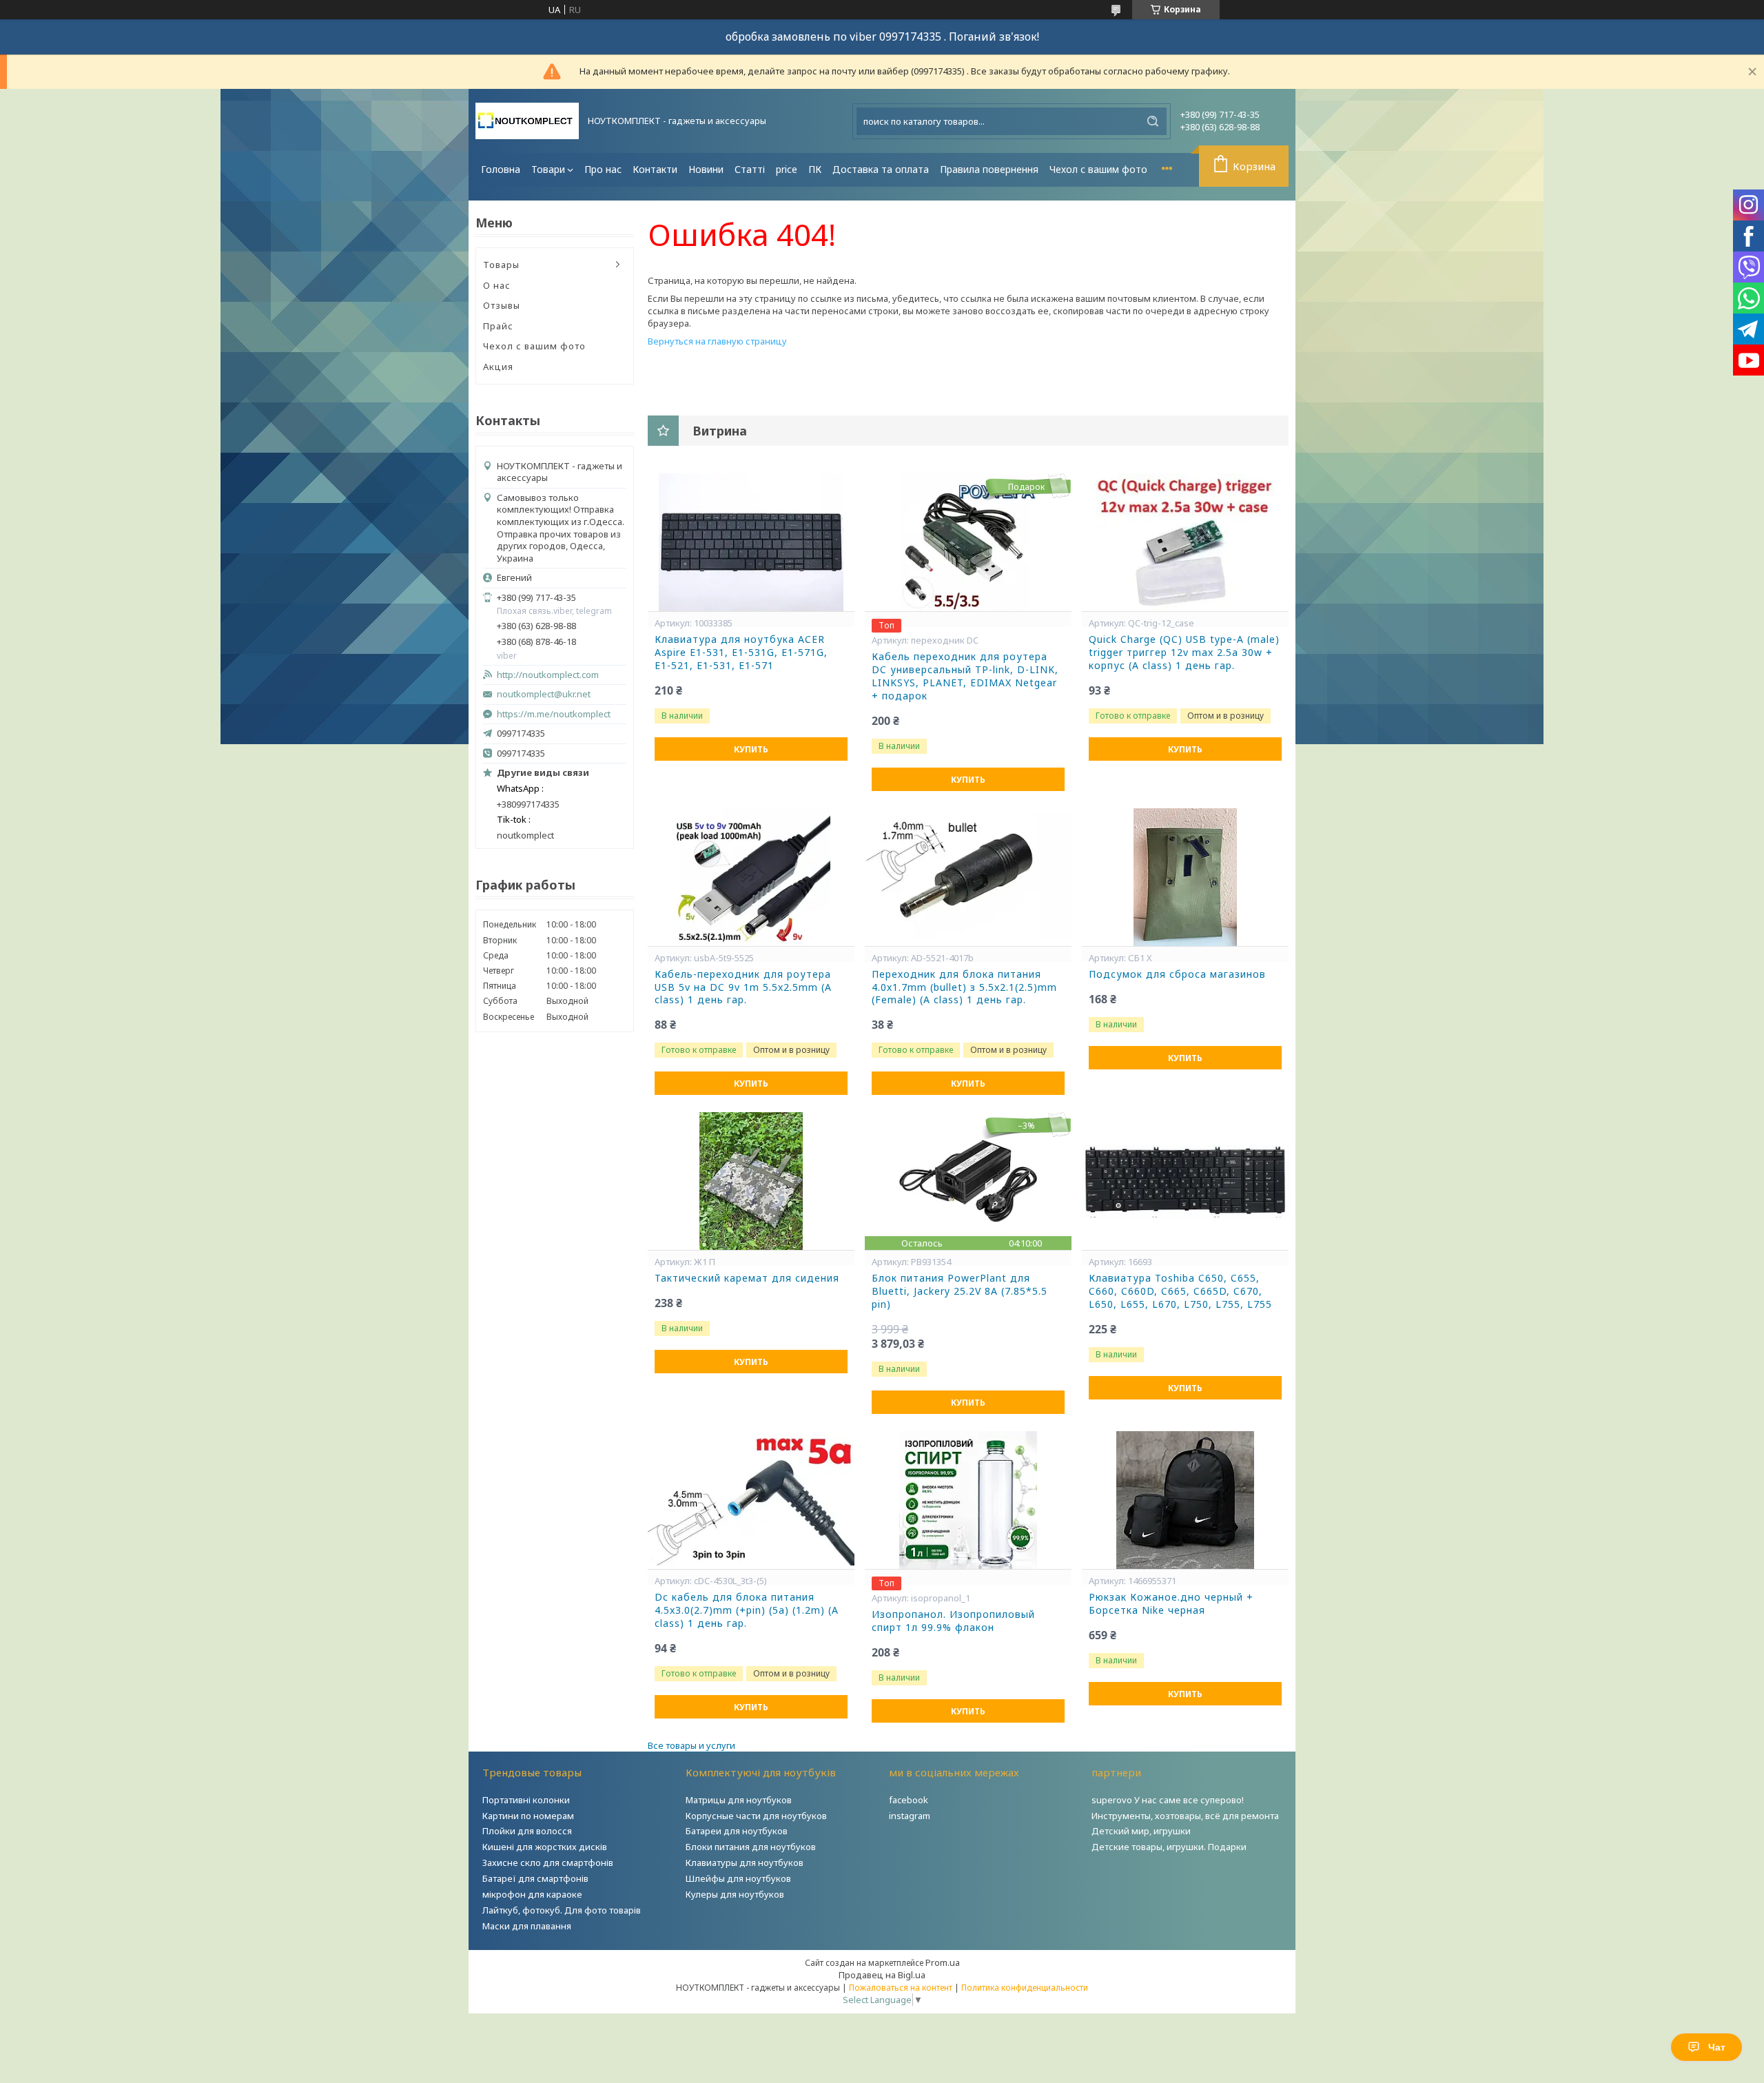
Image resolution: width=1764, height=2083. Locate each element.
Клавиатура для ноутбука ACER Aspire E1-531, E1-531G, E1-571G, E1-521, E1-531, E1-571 (741, 653)
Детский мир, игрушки (1141, 1831)
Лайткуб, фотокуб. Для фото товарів (562, 1910)
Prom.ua (943, 1962)
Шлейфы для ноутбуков (738, 1878)
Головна (501, 169)
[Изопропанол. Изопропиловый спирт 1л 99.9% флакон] (968, 1500)
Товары (501, 265)
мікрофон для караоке (532, 1894)
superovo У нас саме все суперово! (1168, 1800)
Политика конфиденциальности (1025, 1988)
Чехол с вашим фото (1098, 169)
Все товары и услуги (691, 1745)
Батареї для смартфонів (535, 1878)
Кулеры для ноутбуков (735, 1894)
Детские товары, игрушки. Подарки (1169, 1847)
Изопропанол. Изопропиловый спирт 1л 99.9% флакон (953, 1621)
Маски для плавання (527, 1926)
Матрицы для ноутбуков (739, 1800)
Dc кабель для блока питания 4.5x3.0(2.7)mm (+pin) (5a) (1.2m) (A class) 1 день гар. (747, 1610)
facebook (909, 1800)
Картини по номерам (528, 1816)
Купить (751, 749)
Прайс (498, 326)
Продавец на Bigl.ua (882, 1975)
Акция (498, 367)
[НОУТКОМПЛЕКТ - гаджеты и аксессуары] (527, 121)
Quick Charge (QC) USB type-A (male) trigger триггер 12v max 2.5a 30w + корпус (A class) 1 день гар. (1184, 653)
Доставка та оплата (881, 169)
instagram (910, 1816)
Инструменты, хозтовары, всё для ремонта (1185, 1816)
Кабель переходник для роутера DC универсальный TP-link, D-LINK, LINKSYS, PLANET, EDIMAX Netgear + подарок (965, 676)
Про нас (603, 169)
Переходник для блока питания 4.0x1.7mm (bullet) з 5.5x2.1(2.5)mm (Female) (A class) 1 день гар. (964, 987)
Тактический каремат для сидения (747, 1278)
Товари (548, 169)
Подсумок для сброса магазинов (1177, 974)
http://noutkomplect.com (548, 675)
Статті (750, 169)
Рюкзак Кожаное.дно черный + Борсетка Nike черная (1171, 1604)
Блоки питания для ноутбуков (751, 1847)
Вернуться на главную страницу (717, 341)
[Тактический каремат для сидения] (751, 1181)
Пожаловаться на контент (901, 1988)
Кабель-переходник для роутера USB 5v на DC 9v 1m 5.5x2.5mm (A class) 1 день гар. (743, 987)
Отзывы (502, 305)
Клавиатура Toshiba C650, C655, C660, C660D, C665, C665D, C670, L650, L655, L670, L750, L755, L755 (1180, 1291)
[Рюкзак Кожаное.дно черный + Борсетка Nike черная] (1185, 1500)
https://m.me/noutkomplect (554, 714)
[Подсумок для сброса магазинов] (1185, 877)
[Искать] (1153, 121)
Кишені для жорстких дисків (545, 1847)
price (787, 169)
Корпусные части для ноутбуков (756, 1816)
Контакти (655, 169)
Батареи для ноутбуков (737, 1831)
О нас (497, 285)
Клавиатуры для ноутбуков (745, 1863)
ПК (815, 169)
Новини (706, 169)
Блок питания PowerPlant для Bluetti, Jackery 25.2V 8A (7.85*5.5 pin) (960, 1291)
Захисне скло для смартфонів (548, 1863)
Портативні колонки (526, 1800)
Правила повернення (989, 169)
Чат (1717, 2047)
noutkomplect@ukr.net (544, 694)
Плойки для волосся (527, 1831)
